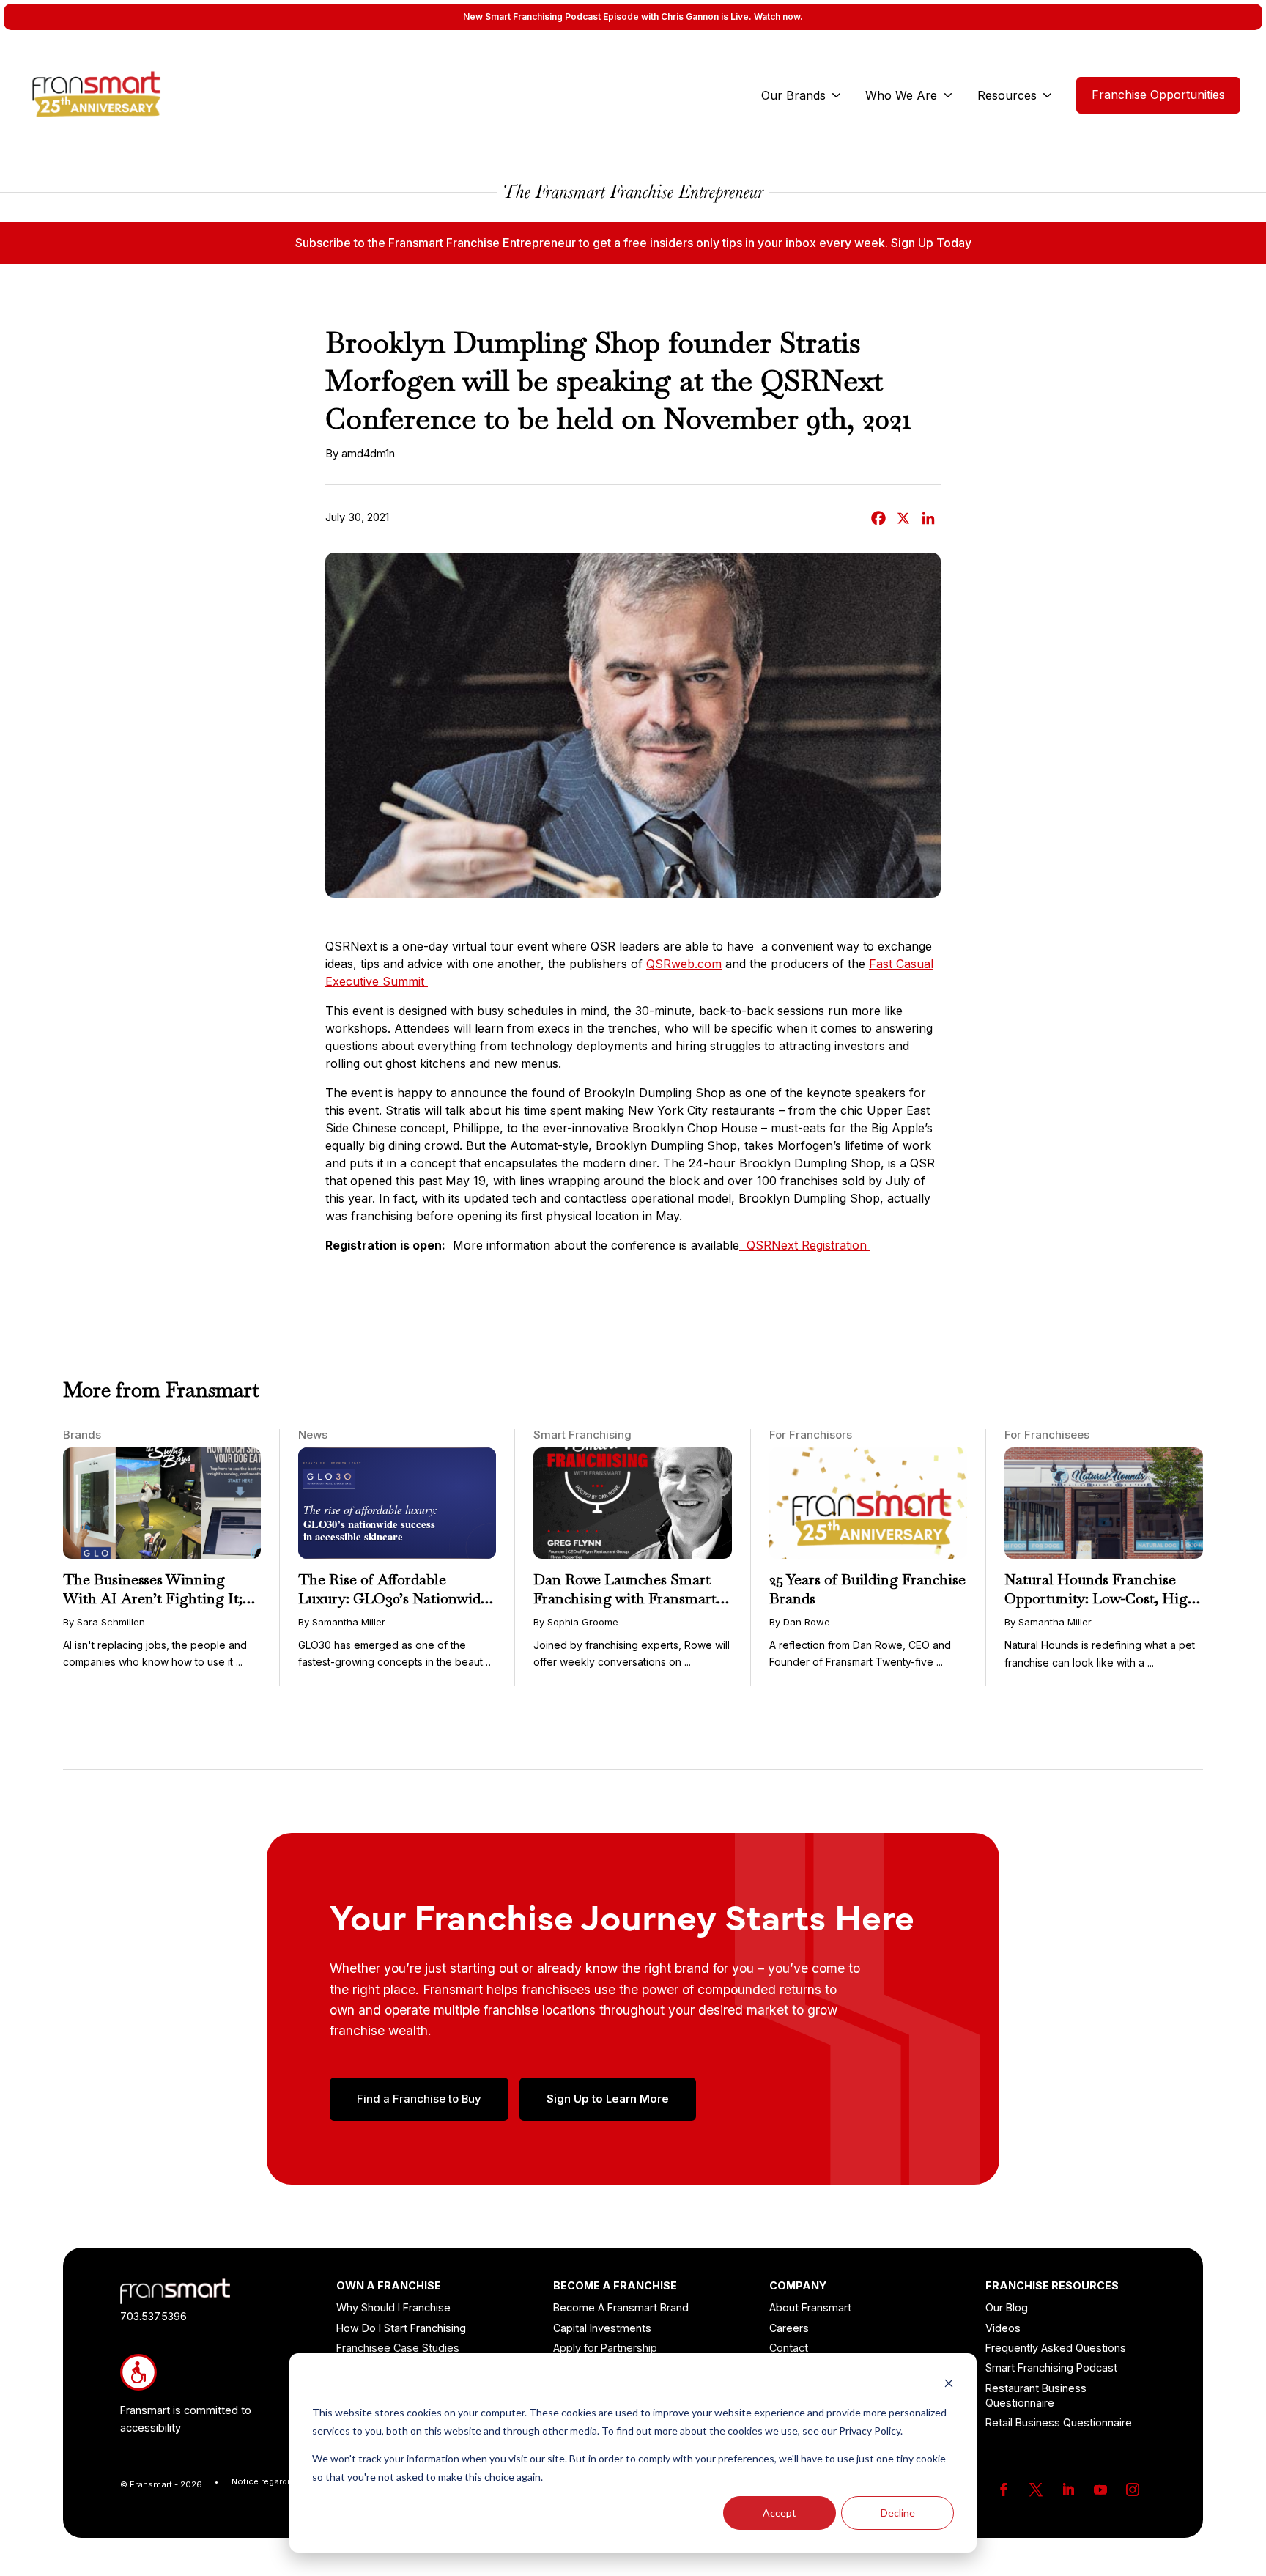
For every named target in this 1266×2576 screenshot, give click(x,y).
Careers (789, 2328)
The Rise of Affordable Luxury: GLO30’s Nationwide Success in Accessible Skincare (396, 1598)
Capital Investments (602, 2328)
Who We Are (901, 95)
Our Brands (793, 95)
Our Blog (1007, 2307)
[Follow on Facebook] (1004, 2490)
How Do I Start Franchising (401, 2328)
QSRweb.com (684, 964)
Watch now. (778, 16)
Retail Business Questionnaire (1059, 2422)
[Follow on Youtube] (1100, 2490)
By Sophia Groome (576, 1622)
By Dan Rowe (800, 1622)
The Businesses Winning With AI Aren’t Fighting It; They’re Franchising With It (155, 1598)
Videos (1003, 2328)
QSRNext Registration (805, 1245)
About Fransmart (810, 2307)
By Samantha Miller (342, 1622)
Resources (1007, 95)
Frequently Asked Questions (1056, 2348)
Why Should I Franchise (393, 2307)
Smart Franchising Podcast (1051, 2368)
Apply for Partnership (605, 2348)
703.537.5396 (153, 2316)
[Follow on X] (1036, 2490)
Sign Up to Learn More (608, 2099)
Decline (898, 2513)
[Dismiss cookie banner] (949, 2385)
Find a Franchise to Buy (419, 2099)
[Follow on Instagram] (1133, 2490)
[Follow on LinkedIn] (1068, 2490)
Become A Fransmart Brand (621, 2307)
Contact (789, 2348)
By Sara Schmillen (104, 1622)
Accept (780, 2513)
